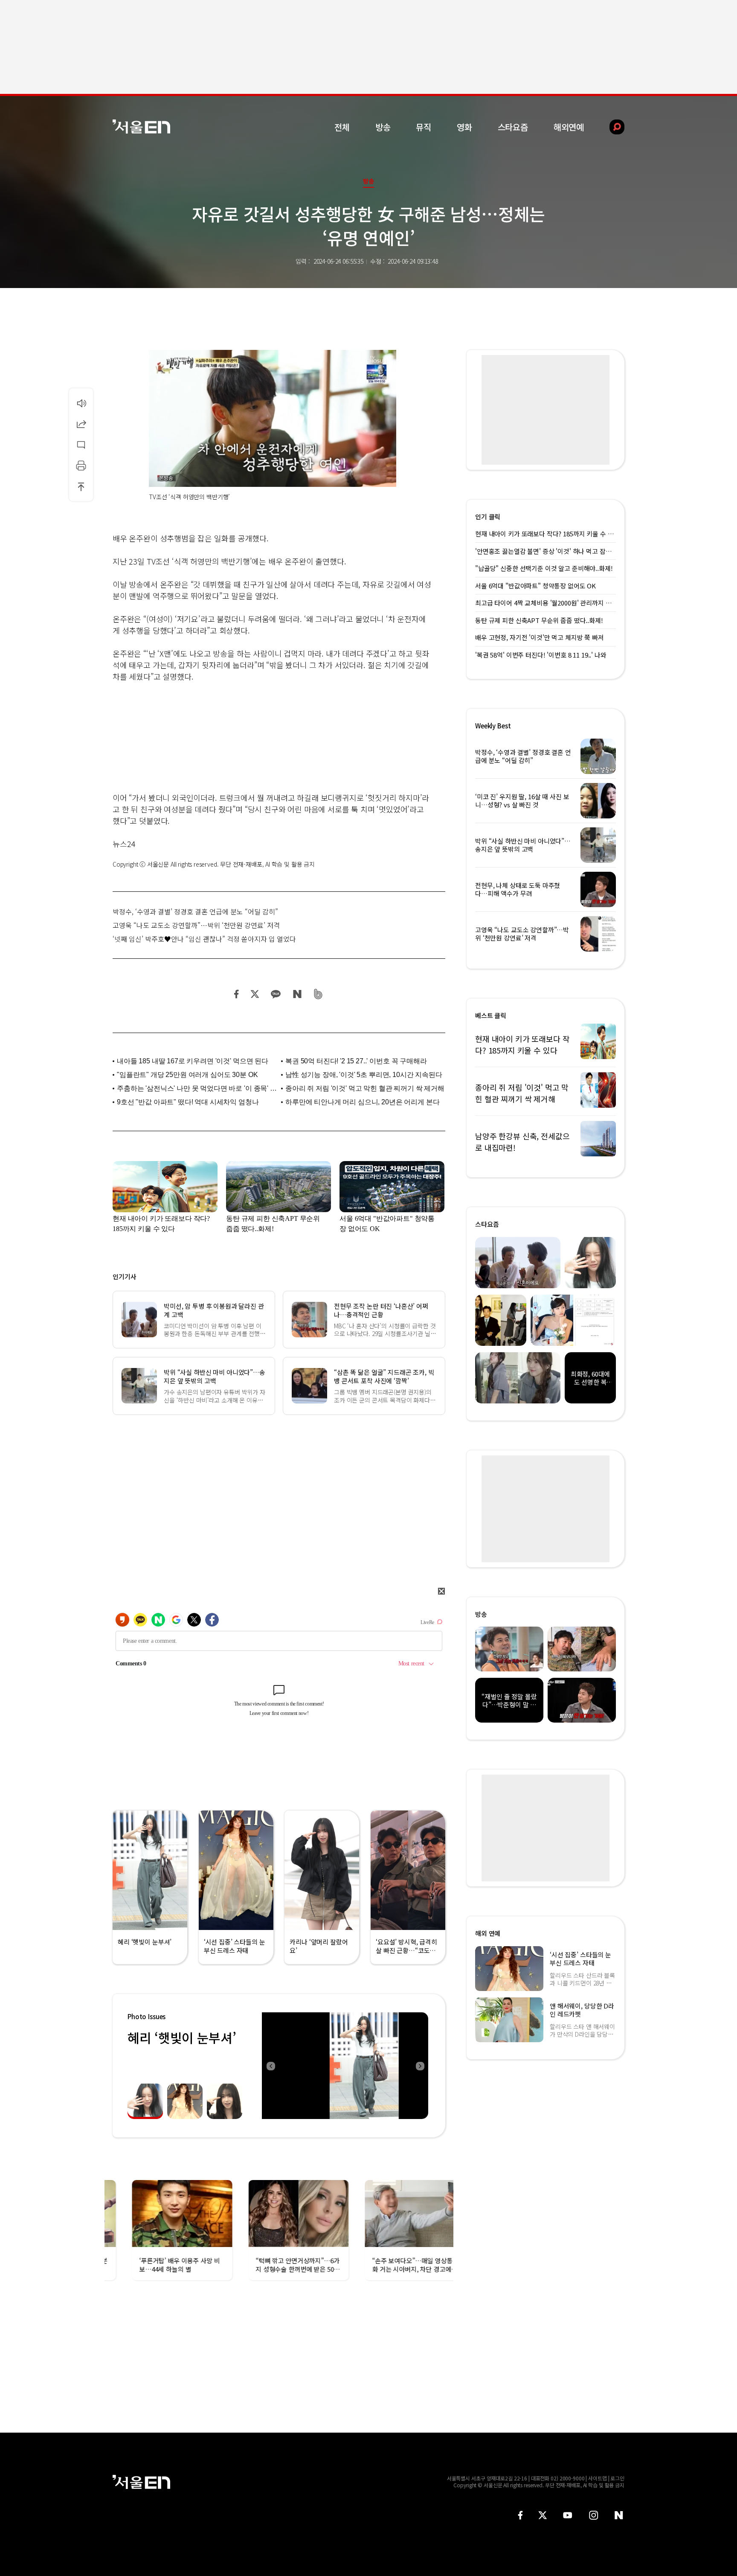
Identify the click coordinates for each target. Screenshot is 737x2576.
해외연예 (569, 127)
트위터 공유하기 (255, 994)
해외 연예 (488, 1933)
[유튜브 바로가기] (568, 2515)
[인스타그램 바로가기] (593, 2515)
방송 (383, 127)
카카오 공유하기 (276, 994)
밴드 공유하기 (318, 994)
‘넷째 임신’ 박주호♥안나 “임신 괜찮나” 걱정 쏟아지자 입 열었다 (204, 939)
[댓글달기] (81, 445)
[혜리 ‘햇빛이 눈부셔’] (345, 2066)
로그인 (617, 2478)
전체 (342, 127)
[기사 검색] (611, 127)
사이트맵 (598, 2478)
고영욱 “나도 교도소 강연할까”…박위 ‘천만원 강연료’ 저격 (196, 925)
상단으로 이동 (81, 486)
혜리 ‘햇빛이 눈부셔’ (182, 2038)
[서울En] (141, 127)
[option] (345, 2066)
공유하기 (81, 424)
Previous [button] (270, 2066)
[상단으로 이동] (81, 486)
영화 (464, 127)
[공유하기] (81, 424)
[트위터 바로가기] (543, 2515)
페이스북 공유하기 (237, 994)
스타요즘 (513, 127)
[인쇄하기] (81, 466)
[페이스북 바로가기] (520, 2515)
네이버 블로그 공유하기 (297, 994)
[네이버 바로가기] (619, 2515)
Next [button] (420, 2066)
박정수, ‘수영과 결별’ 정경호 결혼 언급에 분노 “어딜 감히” (195, 911)
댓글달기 (81, 445)
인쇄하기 (81, 466)
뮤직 (424, 127)
